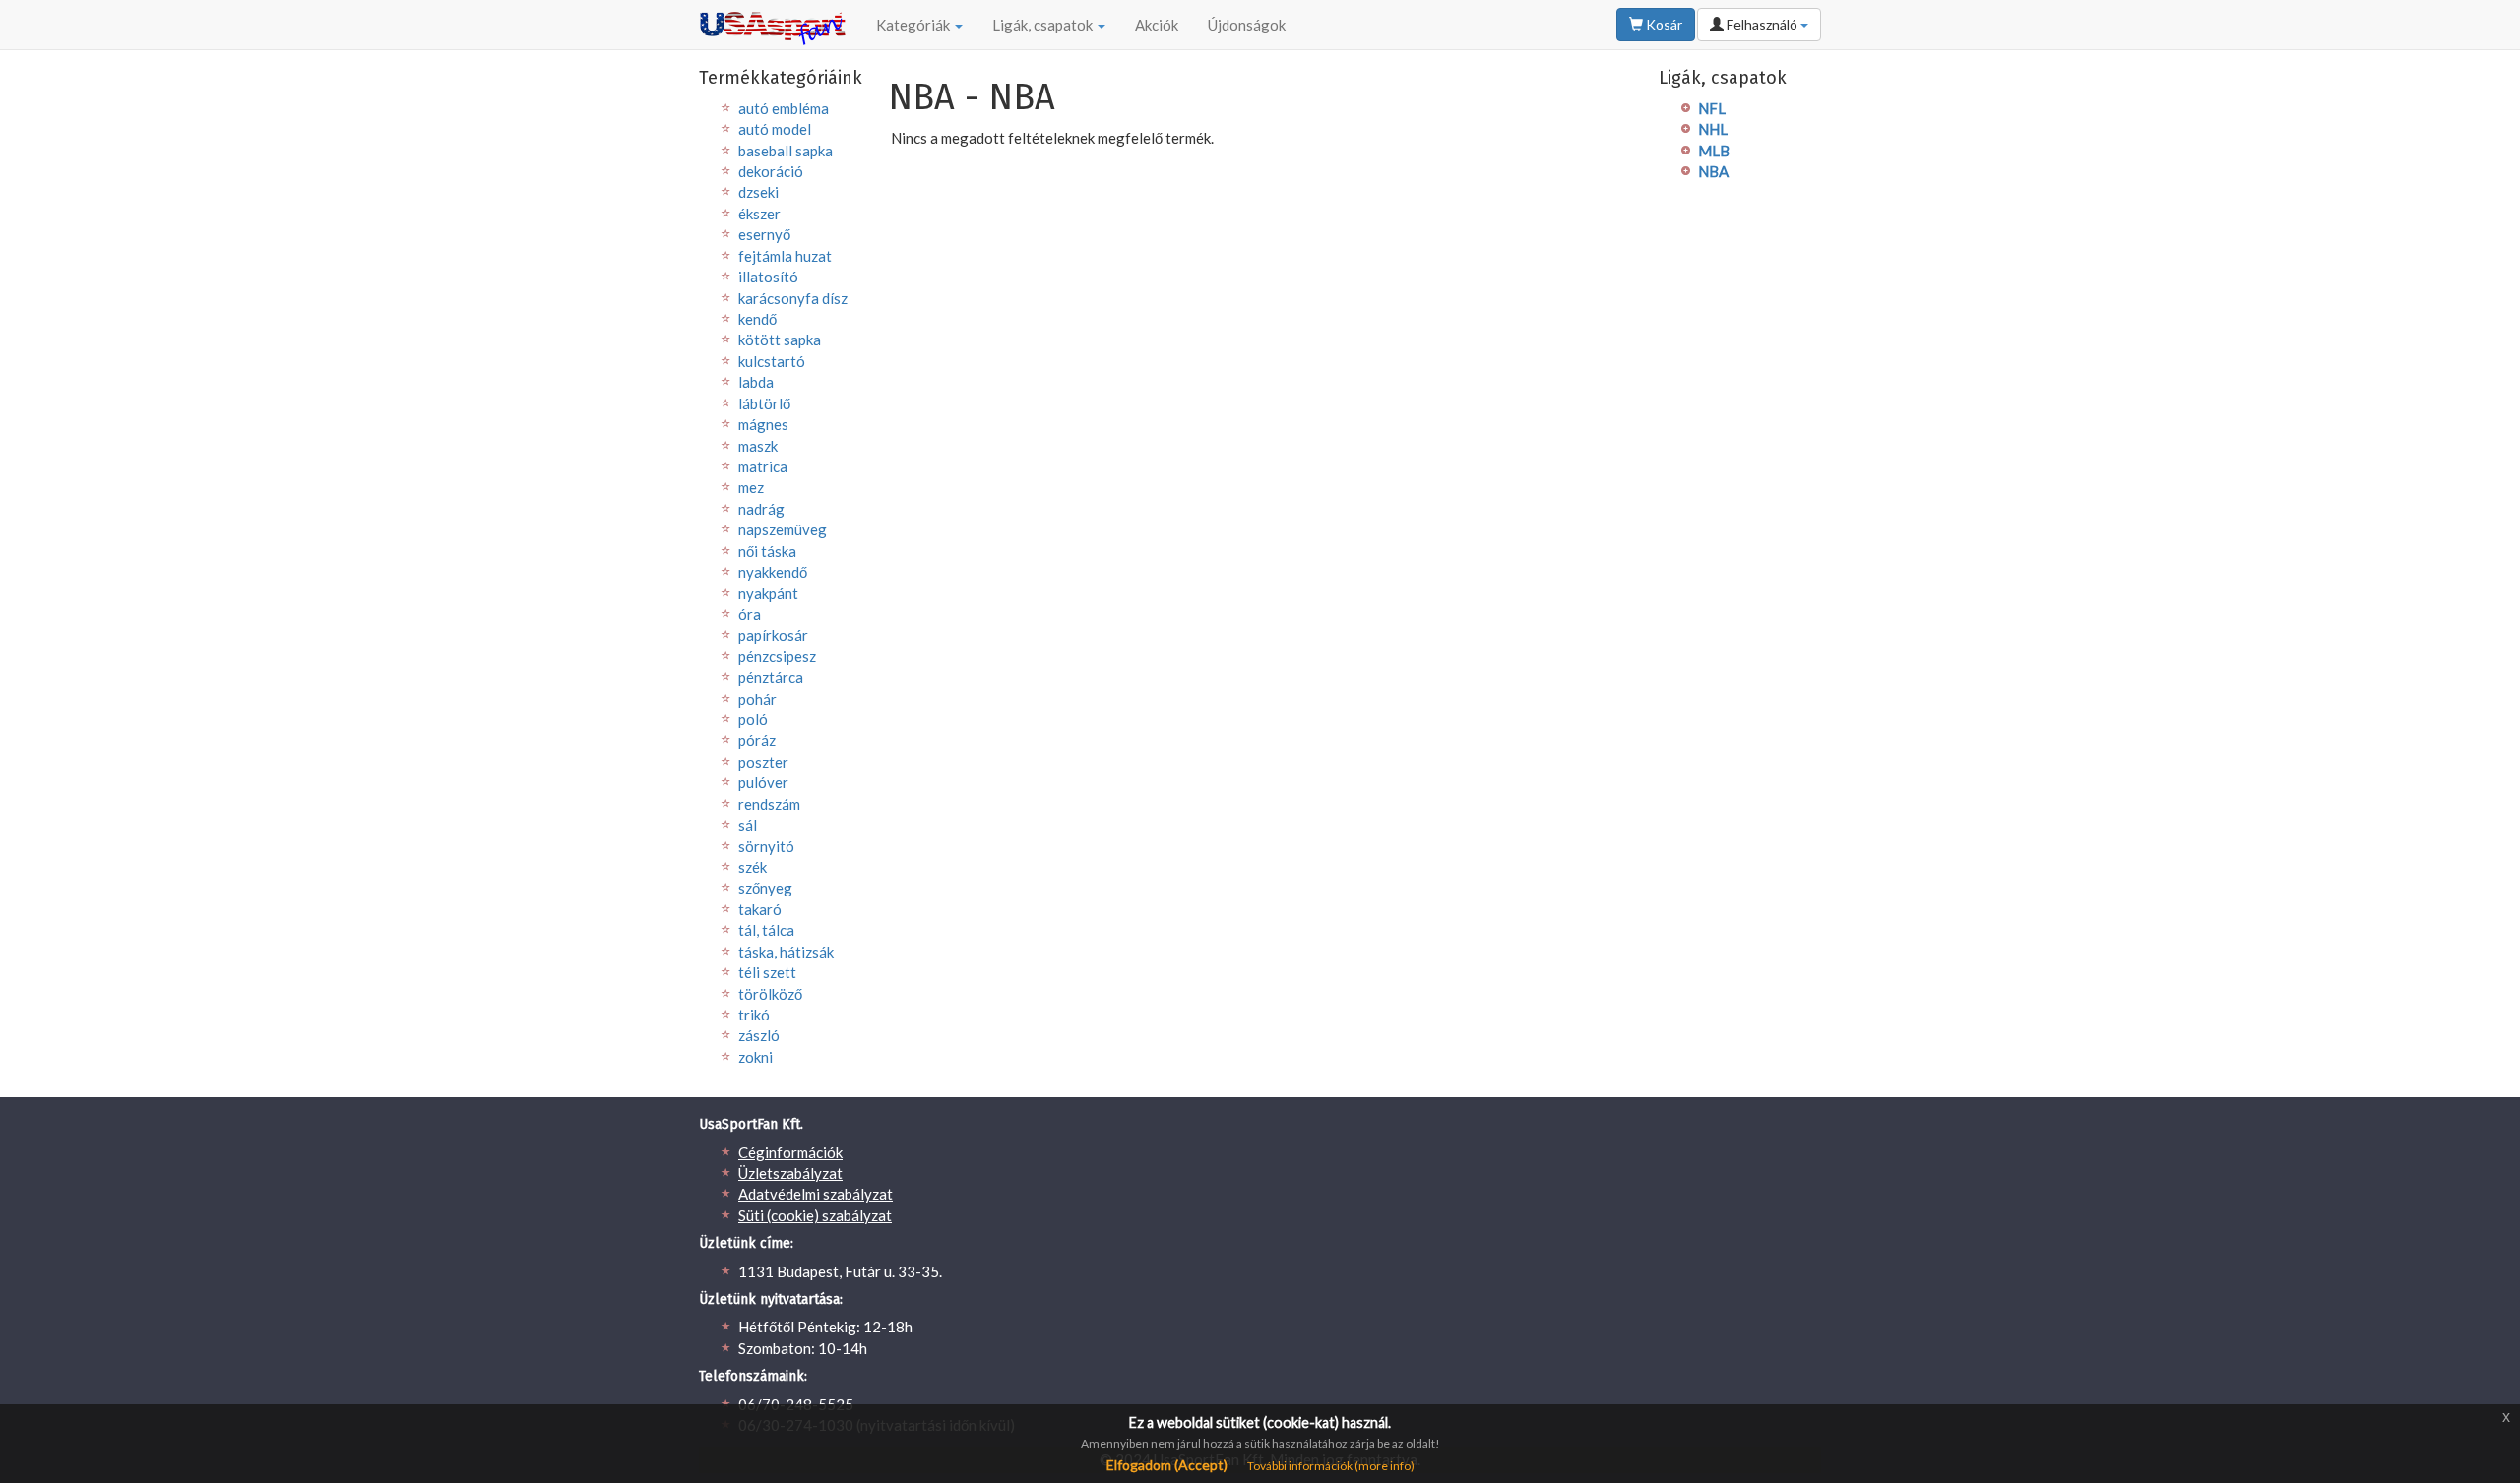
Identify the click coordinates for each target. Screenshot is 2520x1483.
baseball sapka (786, 151)
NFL (1712, 108)
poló (753, 719)
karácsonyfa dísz (793, 298)
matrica (763, 466)
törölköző (770, 994)
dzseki (758, 192)
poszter (763, 762)
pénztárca (771, 677)
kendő (757, 319)
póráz (757, 740)
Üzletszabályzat (790, 1173)
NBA (1713, 171)
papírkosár (773, 635)
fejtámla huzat (785, 256)
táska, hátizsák (786, 952)
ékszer (759, 214)
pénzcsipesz (777, 656)
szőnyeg (765, 888)
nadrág (761, 509)
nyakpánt (768, 593)
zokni (756, 1057)
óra (750, 614)
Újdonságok (1247, 25)
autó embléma (784, 108)
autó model (775, 129)
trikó (754, 1015)
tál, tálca (766, 930)
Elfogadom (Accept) (1167, 1465)
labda (756, 382)
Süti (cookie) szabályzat (815, 1215)
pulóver (763, 782)
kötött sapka (780, 340)
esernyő (764, 234)
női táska (767, 551)
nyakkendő (773, 572)
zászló (759, 1035)
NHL (1713, 129)
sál (748, 825)
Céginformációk (790, 1152)
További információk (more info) (1331, 1466)
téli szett (767, 972)
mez (751, 487)
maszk (758, 446)
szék (753, 867)
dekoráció (771, 171)
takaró (760, 909)
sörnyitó (766, 846)
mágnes (763, 424)
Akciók (1157, 25)
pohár (757, 699)
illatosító (768, 277)
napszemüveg (783, 529)
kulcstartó (772, 361)
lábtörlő (764, 403)
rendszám (769, 804)
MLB (1714, 151)
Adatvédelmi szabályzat (816, 1194)
